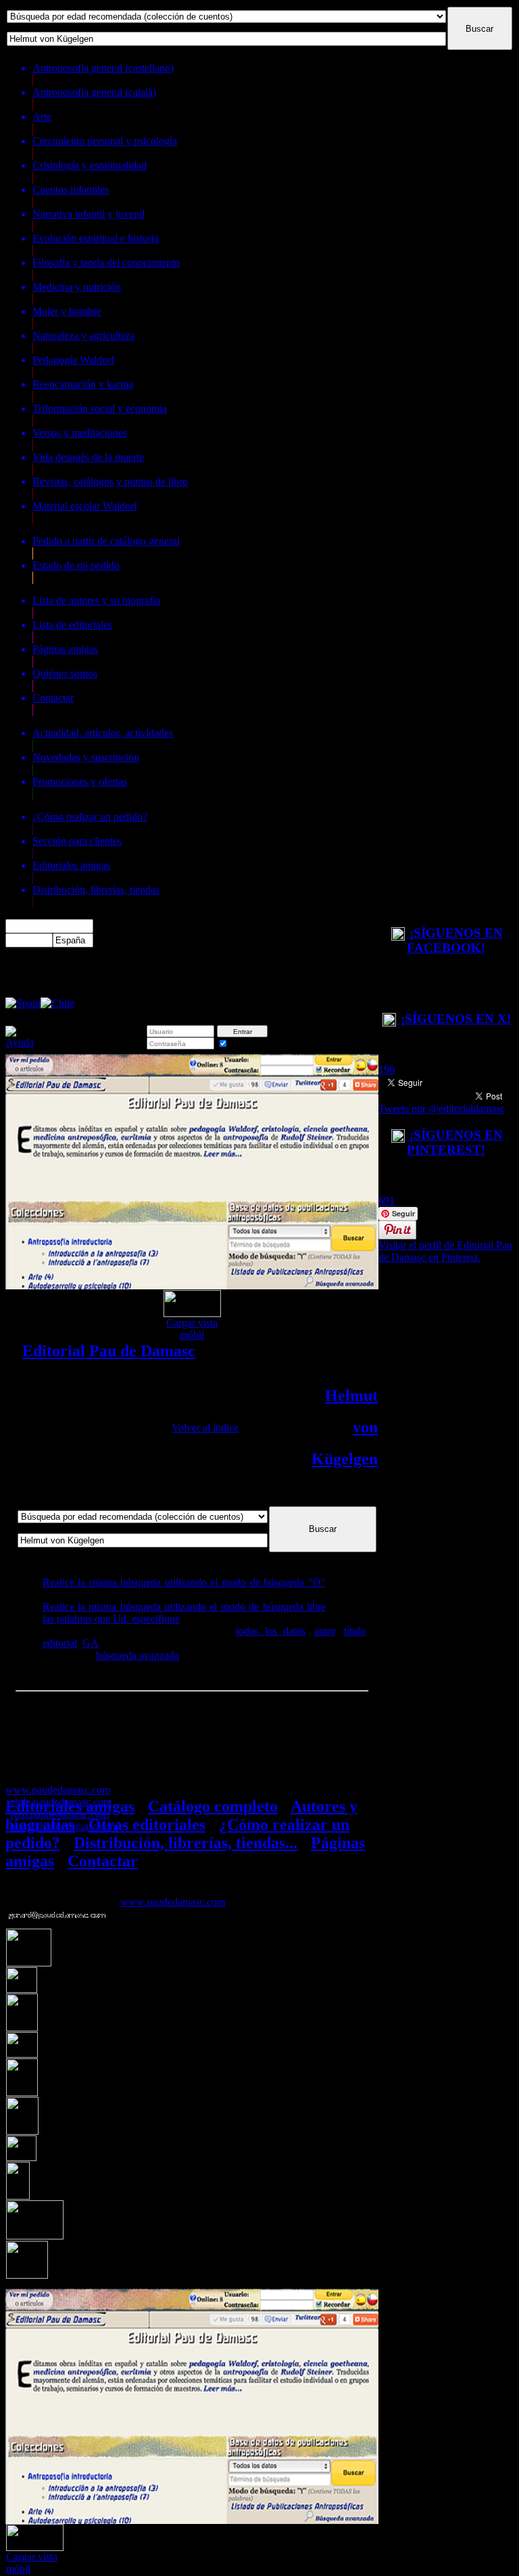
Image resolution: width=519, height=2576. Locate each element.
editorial (60, 1643)
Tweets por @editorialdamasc (442, 1109)
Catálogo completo (213, 1806)
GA (91, 1643)
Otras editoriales (147, 1825)
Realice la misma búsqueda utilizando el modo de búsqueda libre (184, 1607)
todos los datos (271, 1631)
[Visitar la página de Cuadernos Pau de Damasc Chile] (57, 1003)
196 (387, 1069)
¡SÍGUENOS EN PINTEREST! (454, 1142)
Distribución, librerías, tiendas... (186, 1843)
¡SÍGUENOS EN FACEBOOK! (454, 940)
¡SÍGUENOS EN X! (454, 1019)
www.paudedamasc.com (173, 1902)
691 (387, 1200)
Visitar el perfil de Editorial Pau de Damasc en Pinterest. (445, 1251)
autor (325, 1631)
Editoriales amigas (70, 1806)
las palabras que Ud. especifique (111, 1619)
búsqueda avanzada (138, 1655)
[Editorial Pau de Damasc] (23, 1003)
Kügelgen (345, 1459)
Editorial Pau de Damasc (109, 1351)
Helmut (351, 1395)
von (365, 1427)
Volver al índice (205, 1428)
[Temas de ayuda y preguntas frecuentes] (20, 1042)
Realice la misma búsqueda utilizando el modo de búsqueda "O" (184, 1582)
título (355, 1631)
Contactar (103, 1861)
